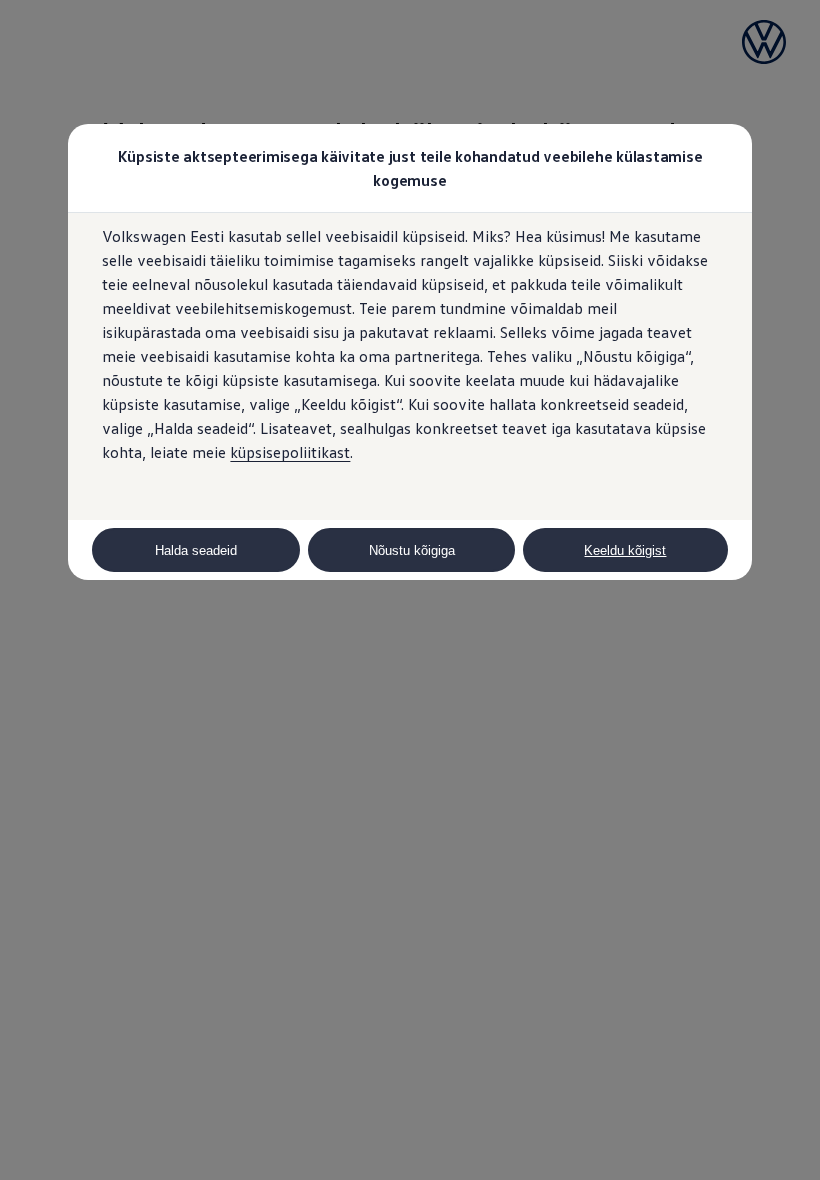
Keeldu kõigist (625, 550)
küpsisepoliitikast (290, 452)
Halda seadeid (196, 550)
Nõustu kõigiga (412, 550)
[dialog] (410, 590)
